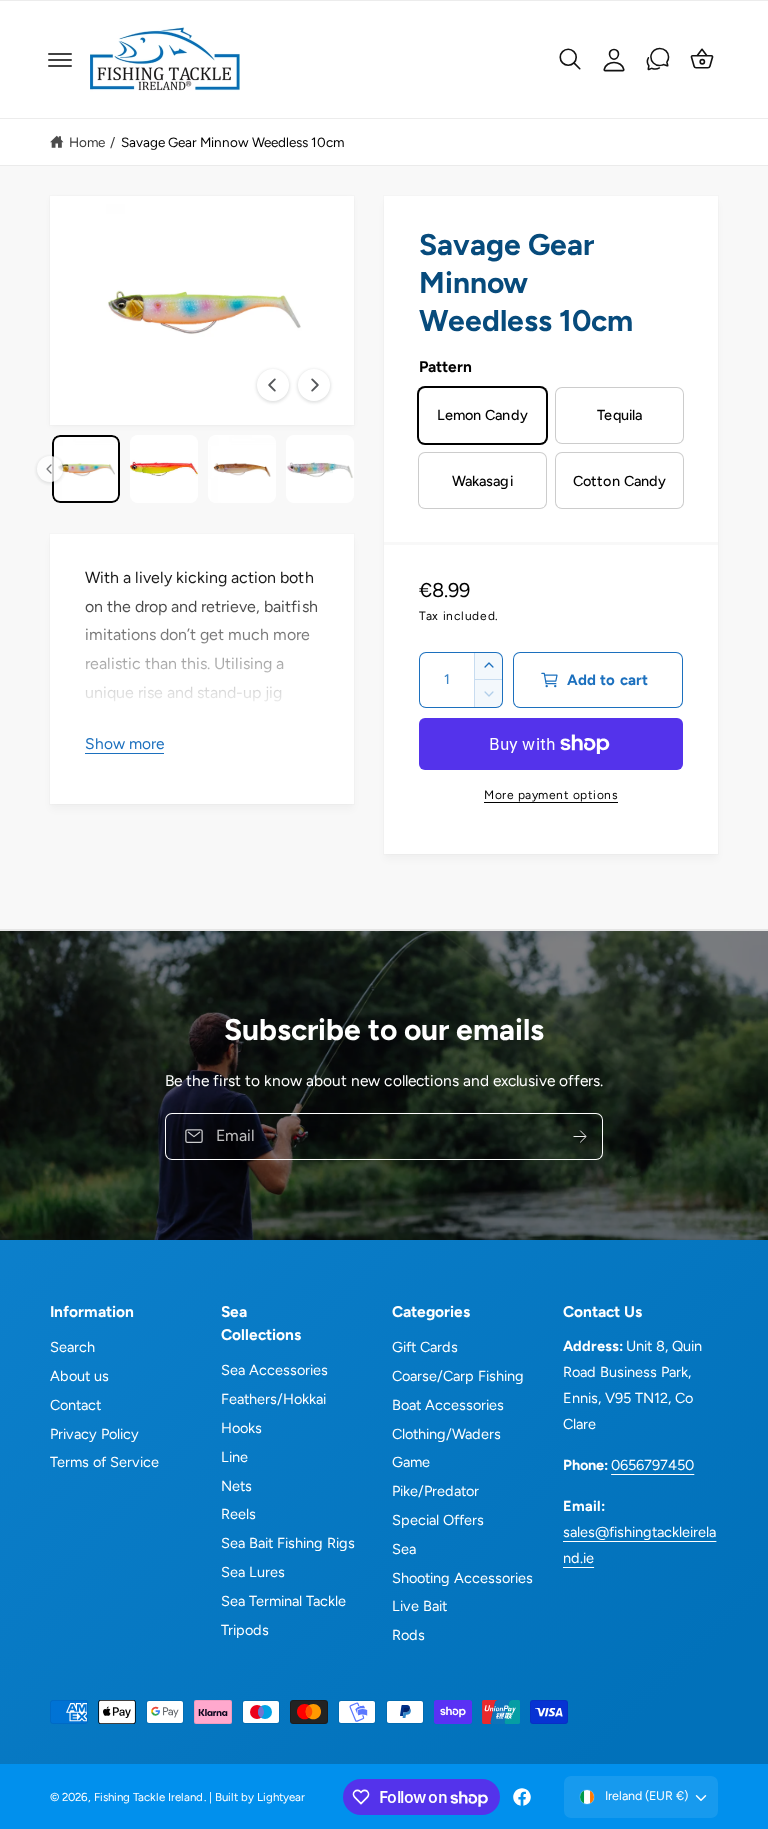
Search (72, 1347)
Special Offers (438, 1520)
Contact (75, 1405)
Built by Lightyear (260, 1797)
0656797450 (652, 1465)
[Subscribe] (580, 1136)
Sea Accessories (274, 1370)
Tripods (245, 1630)
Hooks (241, 1428)
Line (234, 1457)
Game (411, 1462)
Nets (236, 1486)
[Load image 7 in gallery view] (86, 469)
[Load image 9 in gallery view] (242, 469)
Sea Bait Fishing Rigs (288, 1543)
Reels (238, 1514)
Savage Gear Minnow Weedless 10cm (233, 142)
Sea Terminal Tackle (283, 1601)
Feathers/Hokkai (273, 1399)
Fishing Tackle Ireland (148, 1797)
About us (79, 1376)
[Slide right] (314, 385)
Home (87, 142)
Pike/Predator (435, 1491)
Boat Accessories (448, 1405)
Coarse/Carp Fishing (458, 1376)
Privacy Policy (94, 1434)
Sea (404, 1549)
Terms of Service (104, 1462)
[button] (60, 60)
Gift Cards (425, 1347)
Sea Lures (253, 1572)
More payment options (551, 795)
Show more (124, 743)
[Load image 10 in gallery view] (320, 469)
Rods (408, 1635)
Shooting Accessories (462, 1578)
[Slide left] (273, 385)
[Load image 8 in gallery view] (164, 469)
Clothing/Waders (446, 1434)
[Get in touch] (658, 59)
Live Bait (419, 1606)
